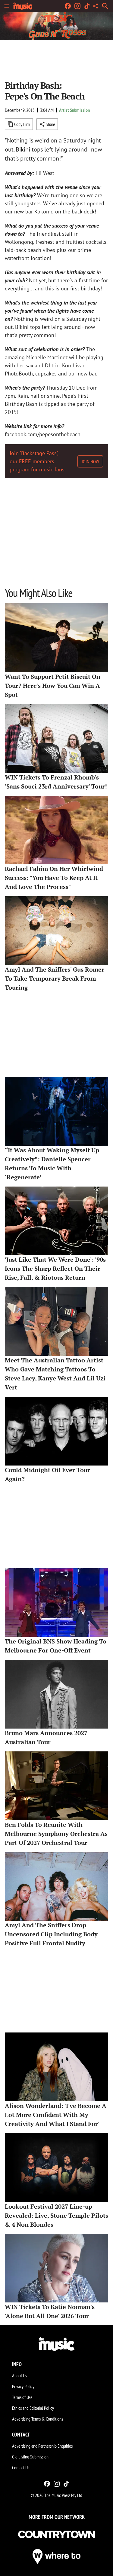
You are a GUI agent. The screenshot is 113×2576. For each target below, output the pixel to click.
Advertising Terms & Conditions (38, 2419)
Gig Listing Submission (30, 2457)
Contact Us (21, 2467)
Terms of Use (22, 2397)
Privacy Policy (23, 2386)
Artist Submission (74, 110)
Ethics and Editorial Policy (33, 2408)
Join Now (90, 461)
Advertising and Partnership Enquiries (42, 2446)
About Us (19, 2375)
